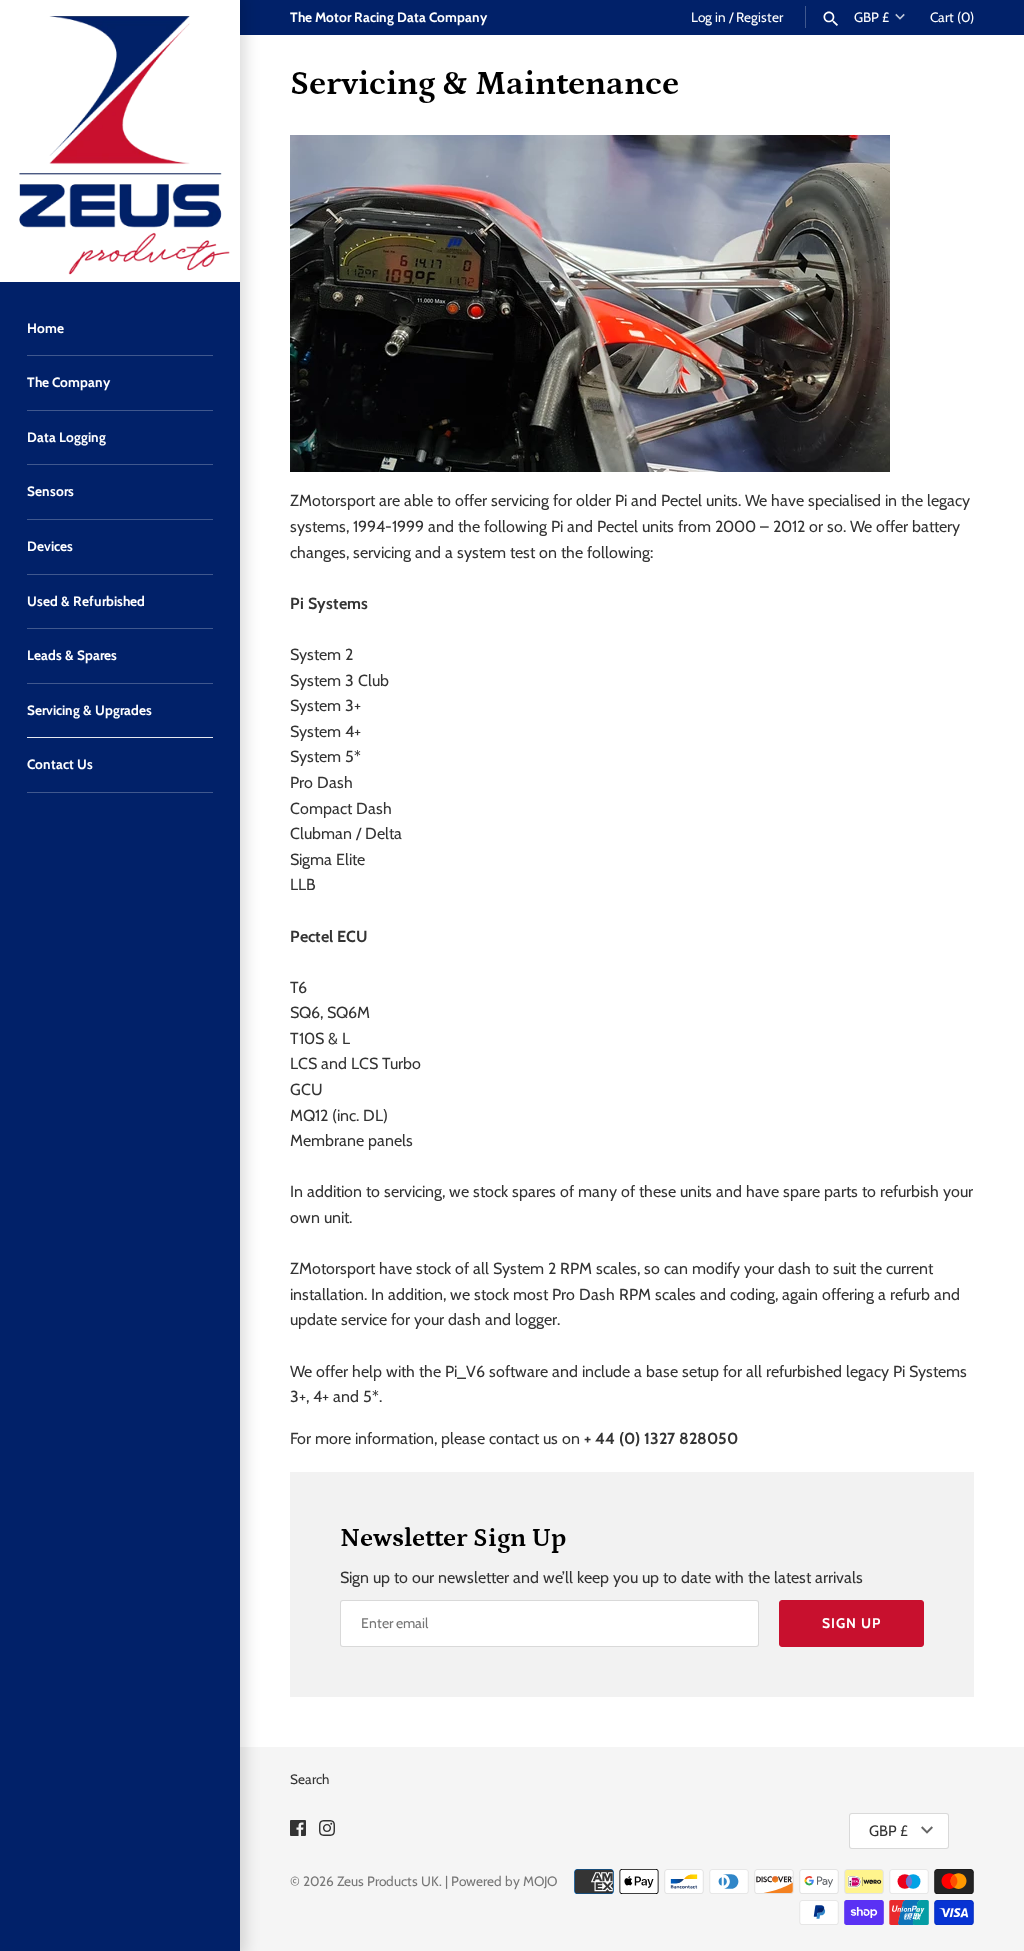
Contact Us (60, 764)
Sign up (851, 1623)
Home (45, 328)
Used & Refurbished (86, 601)
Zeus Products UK (388, 1881)
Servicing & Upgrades (89, 710)
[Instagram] (327, 1831)
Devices (50, 546)
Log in (708, 17)
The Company (68, 382)
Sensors (50, 491)
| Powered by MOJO (501, 1881)
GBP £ (871, 17)
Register (759, 17)
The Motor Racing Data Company (388, 17)
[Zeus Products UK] (120, 141)
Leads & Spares (72, 655)
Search (309, 1779)
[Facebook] (298, 1831)
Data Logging (66, 437)
